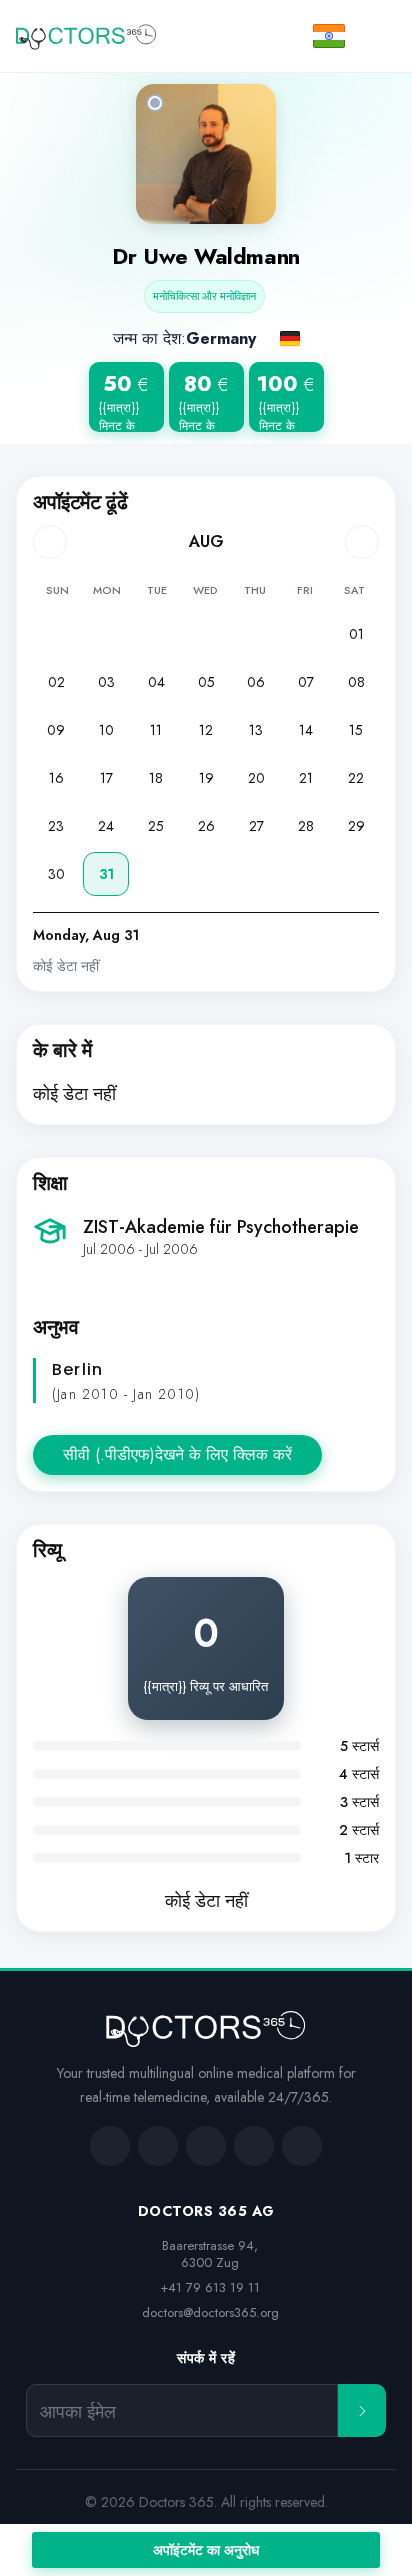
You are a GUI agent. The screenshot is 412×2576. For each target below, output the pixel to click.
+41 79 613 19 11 (210, 2287)
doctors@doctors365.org (210, 2312)
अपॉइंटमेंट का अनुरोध (206, 2550)
